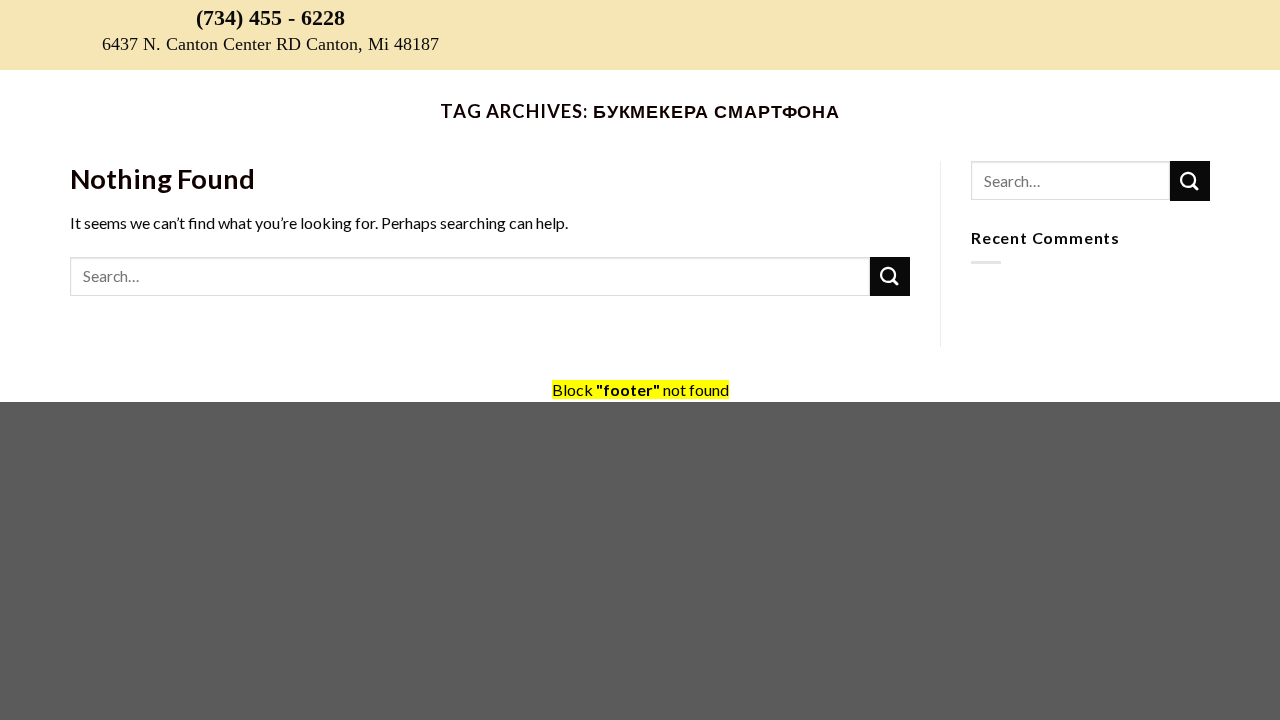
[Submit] (890, 276)
